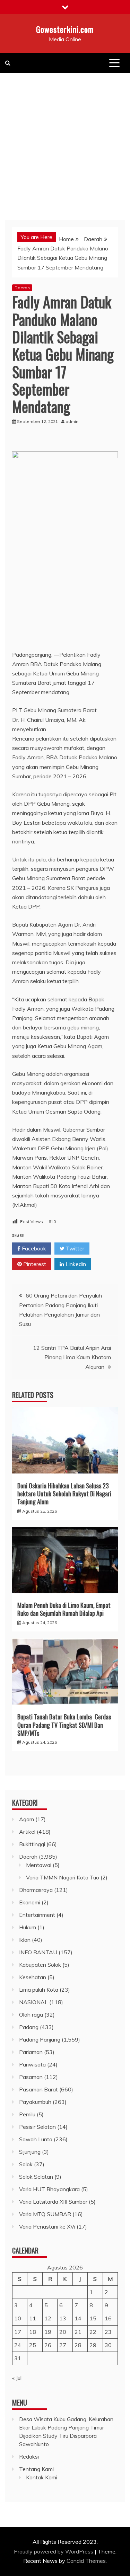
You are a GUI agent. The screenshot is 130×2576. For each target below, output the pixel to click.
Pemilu (27, 2114)
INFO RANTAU (38, 1952)
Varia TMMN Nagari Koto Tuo (63, 1877)
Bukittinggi (32, 1844)
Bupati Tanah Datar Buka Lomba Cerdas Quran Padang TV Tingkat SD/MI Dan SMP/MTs (64, 1725)
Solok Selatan (36, 2177)
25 (33, 2345)
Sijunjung (30, 2152)
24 (18, 2345)
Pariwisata (32, 2064)
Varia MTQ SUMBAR (45, 2214)
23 (108, 2332)
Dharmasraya (36, 1890)
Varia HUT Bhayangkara (49, 2189)
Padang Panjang (40, 2039)
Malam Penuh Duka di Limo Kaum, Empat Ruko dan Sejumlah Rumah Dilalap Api (64, 1609)
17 (18, 2332)
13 (63, 2318)
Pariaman (31, 2052)
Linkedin (75, 1264)
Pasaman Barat (38, 2089)
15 (93, 2318)
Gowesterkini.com (65, 29)
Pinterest (34, 1264)
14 (78, 2318)
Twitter (74, 1248)
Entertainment (37, 1915)
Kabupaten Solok (40, 1965)
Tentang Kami (36, 2469)
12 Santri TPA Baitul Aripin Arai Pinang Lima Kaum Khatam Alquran (72, 1357)
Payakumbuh (35, 2102)
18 (33, 2332)
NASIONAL (33, 2002)
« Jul (17, 2378)
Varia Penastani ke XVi (47, 2227)
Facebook (33, 1248)
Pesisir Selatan (37, 2127)
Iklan (25, 1940)
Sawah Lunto (36, 2139)
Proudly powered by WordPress (54, 2551)
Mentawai (39, 1865)
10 (18, 2318)
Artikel (27, 1832)
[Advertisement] (65, 141)
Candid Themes (86, 2561)
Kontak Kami (42, 2477)
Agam (27, 1819)
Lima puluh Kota (39, 1990)
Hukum (28, 1927)
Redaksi (29, 2457)
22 (93, 2332)
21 (78, 2332)
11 (33, 2318)
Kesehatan (33, 1977)
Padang (29, 2027)
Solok (26, 2164)
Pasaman (31, 2077)
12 (48, 2318)
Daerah (22, 288)
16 (108, 2318)
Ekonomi (30, 1902)
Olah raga (31, 2015)
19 (48, 2332)
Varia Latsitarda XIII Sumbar (53, 2202)
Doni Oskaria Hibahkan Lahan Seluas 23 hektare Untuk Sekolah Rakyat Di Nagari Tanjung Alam (64, 1494)
